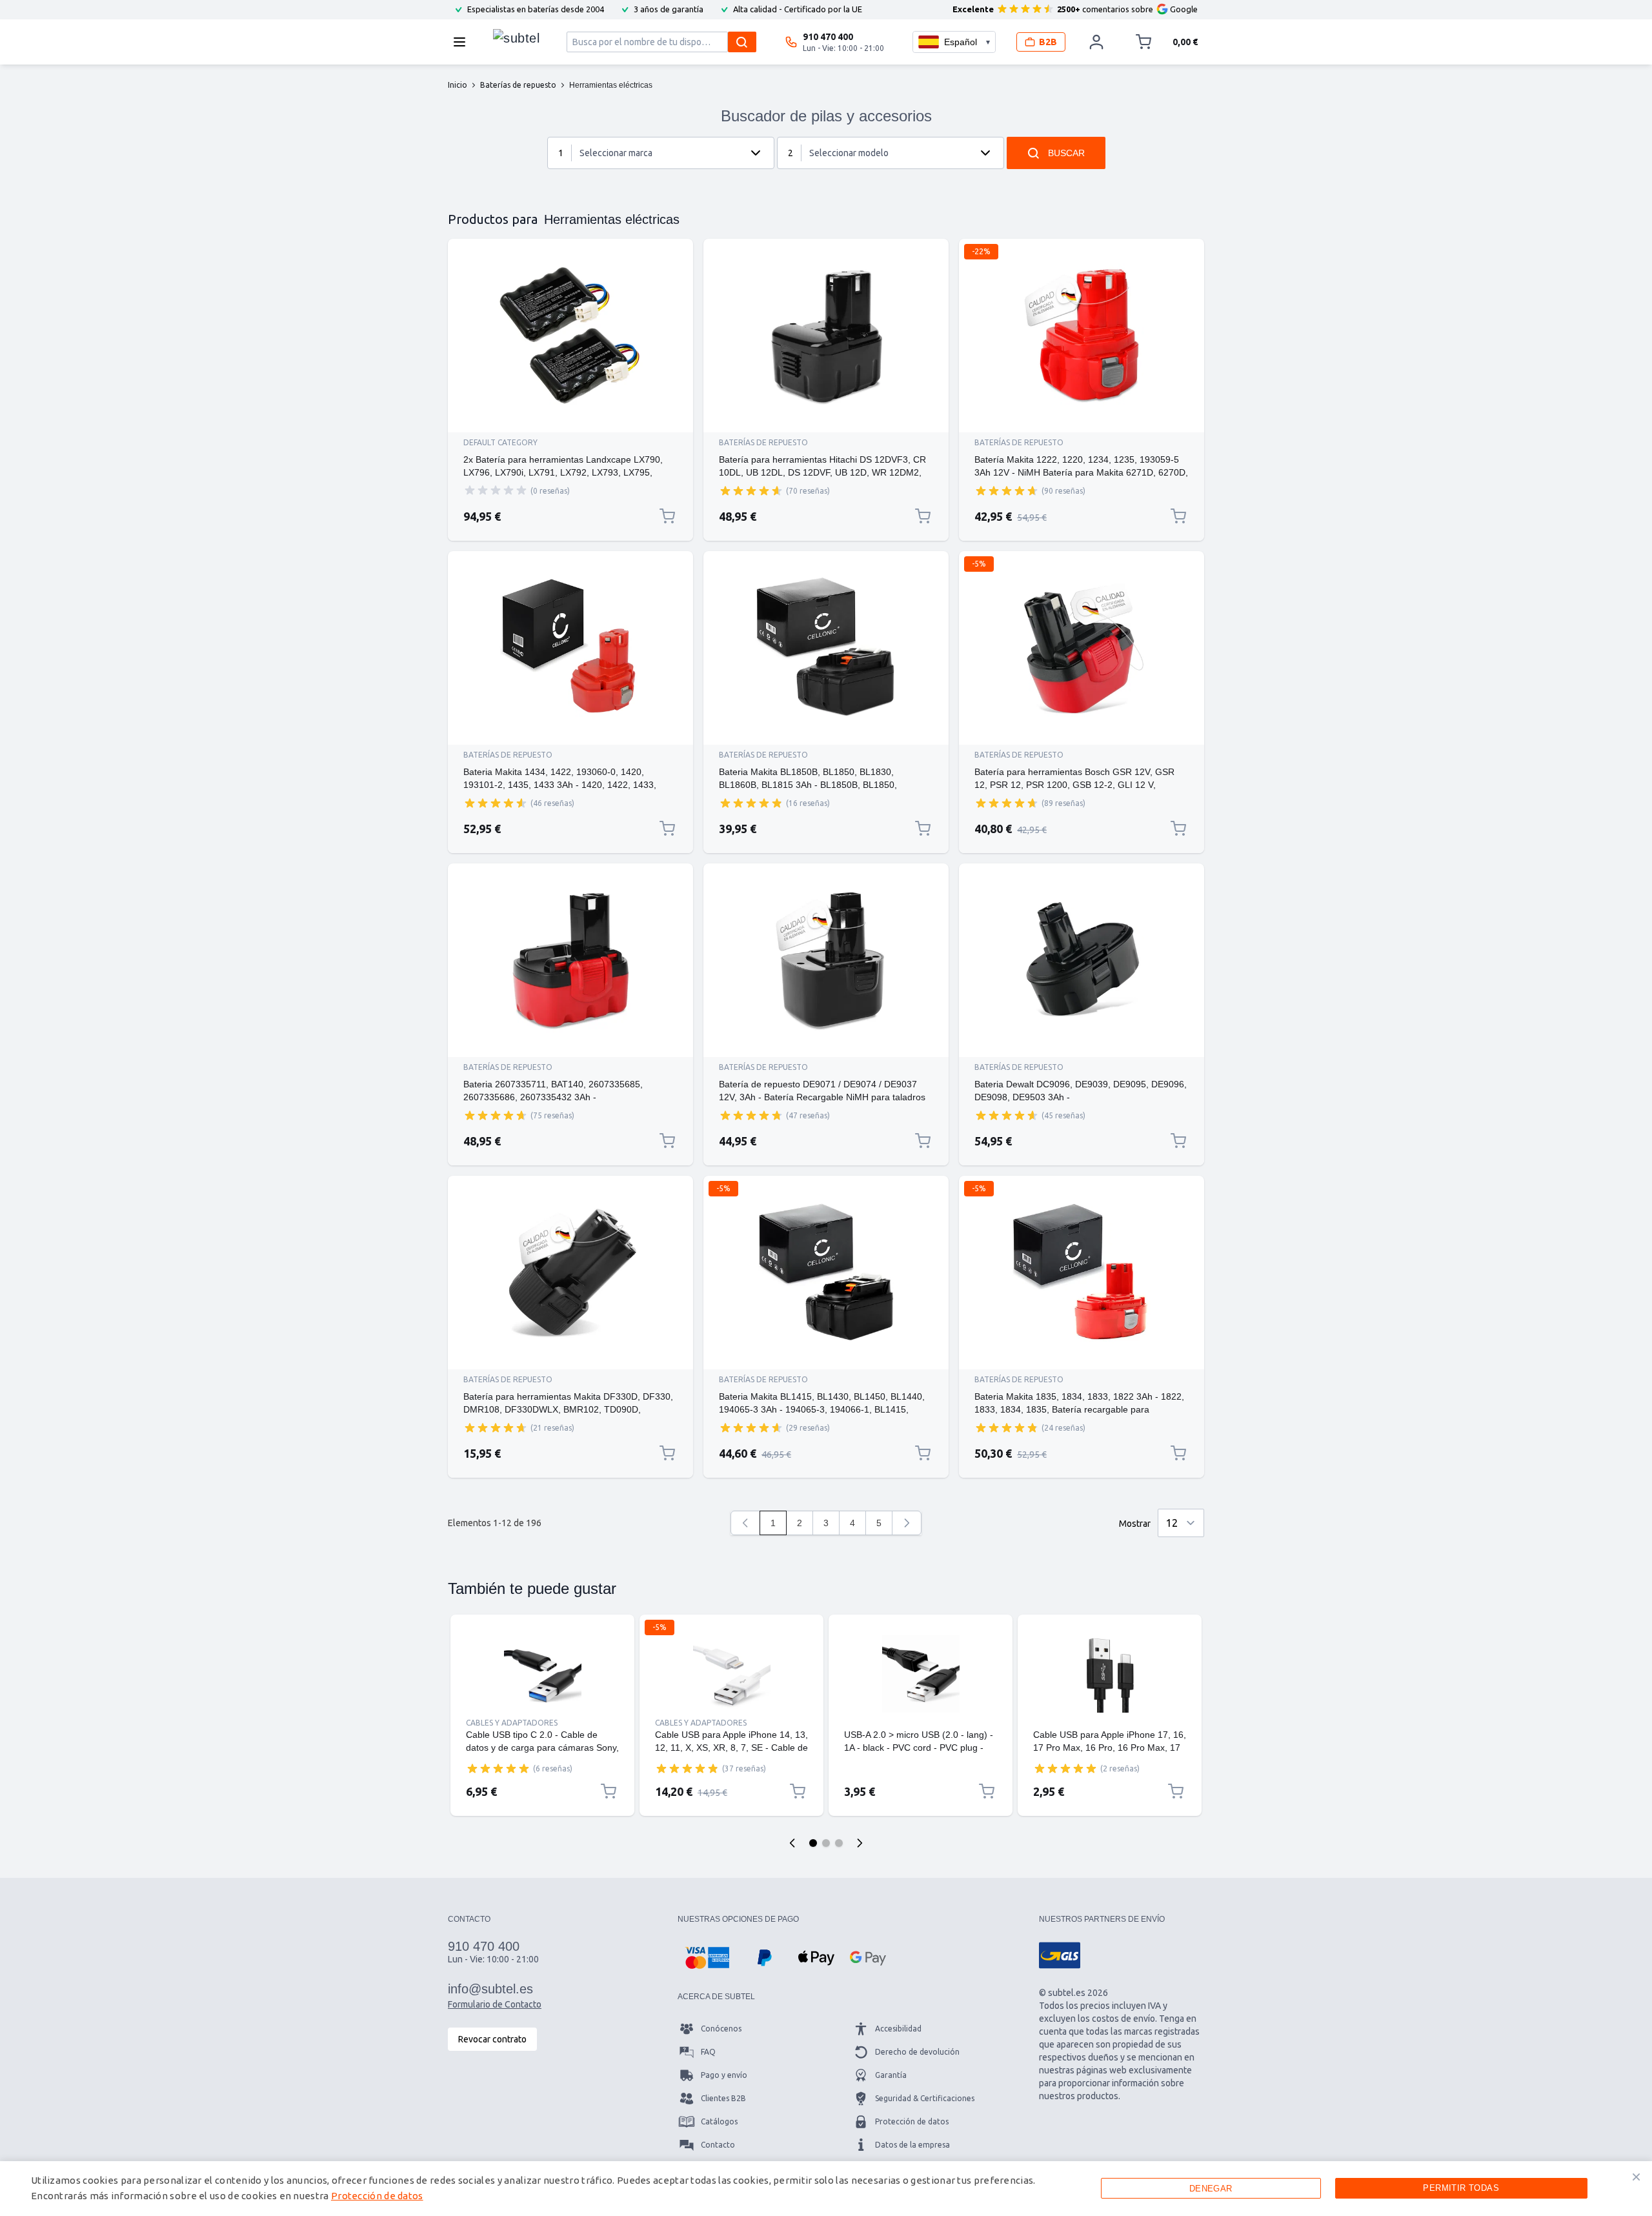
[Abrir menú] (463, 42)
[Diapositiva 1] (813, 1843)
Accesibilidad (898, 2029)
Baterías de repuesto (763, 442)
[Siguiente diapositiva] (860, 1843)
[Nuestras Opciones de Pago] (707, 1958)
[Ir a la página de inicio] (516, 39)
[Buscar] (742, 42)
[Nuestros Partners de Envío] (1060, 1955)
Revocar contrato (492, 2039)
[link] (745, 1523)
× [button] (1636, 2177)
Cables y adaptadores (512, 1723)
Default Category (500, 442)
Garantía (891, 2075)
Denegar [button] (1211, 2189)
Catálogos (719, 2121)
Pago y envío (724, 2075)
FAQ (708, 2052)
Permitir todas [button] (1461, 2188)
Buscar (1066, 153)
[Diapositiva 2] (826, 1843)
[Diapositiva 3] (839, 1843)
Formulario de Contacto (495, 2004)
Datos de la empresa (912, 2145)
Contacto (718, 2145)
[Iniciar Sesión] (1096, 42)
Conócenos (721, 2029)
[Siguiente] (907, 1523)
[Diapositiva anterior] (792, 1843)
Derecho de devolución (917, 2052)
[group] (496, 490)
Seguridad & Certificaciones (925, 2098)
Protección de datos (912, 2121)
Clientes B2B (723, 2098)
